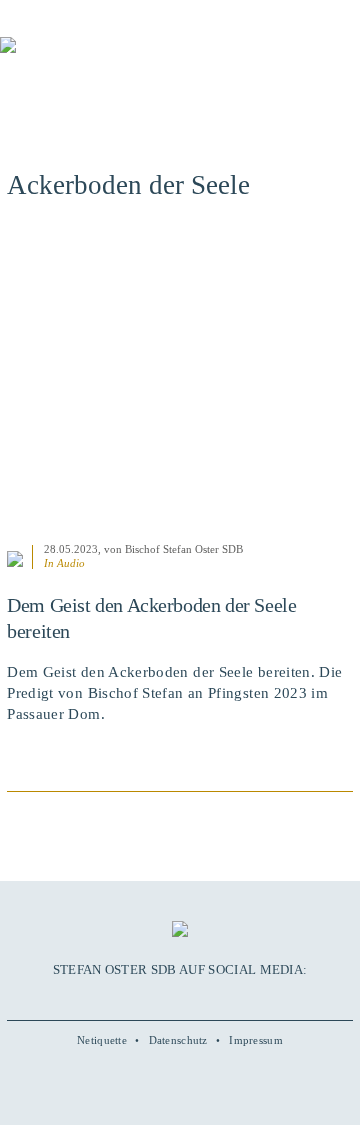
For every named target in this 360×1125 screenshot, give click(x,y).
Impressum (256, 1040)
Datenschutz (178, 1040)
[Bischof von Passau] (120, 59)
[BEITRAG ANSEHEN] (180, 382)
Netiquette (102, 1040)
